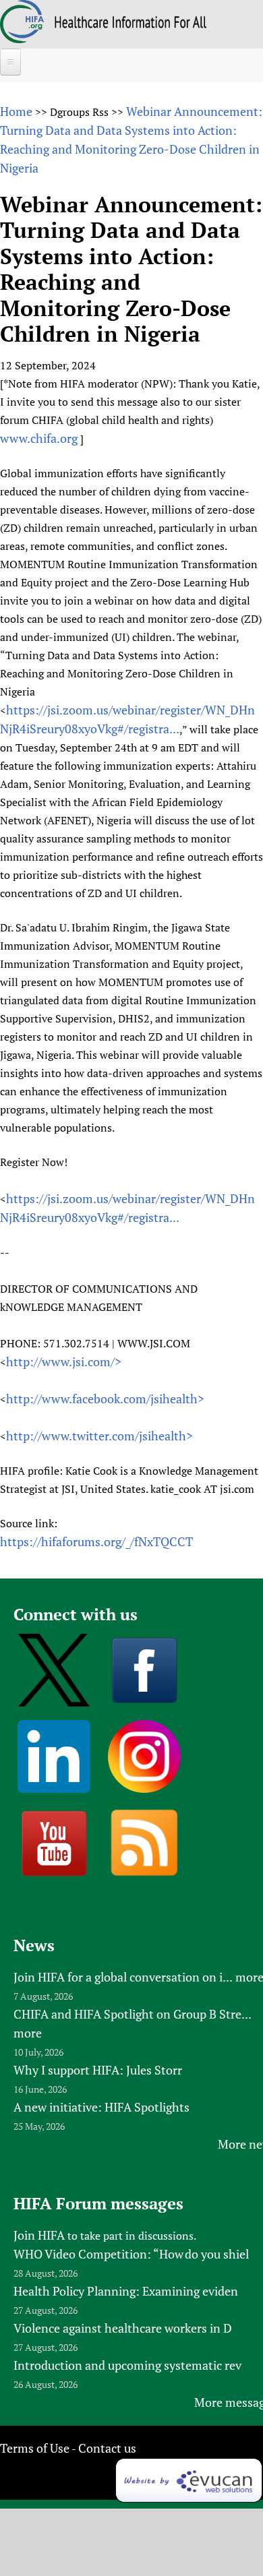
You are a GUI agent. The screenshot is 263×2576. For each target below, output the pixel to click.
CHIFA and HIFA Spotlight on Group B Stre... (133, 2014)
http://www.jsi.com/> (64, 1361)
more (28, 2033)
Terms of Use (35, 2448)
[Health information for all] (130, 24)
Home (16, 111)
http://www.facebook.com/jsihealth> (105, 1399)
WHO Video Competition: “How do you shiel (131, 2254)
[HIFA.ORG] (22, 38)
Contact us (107, 2448)
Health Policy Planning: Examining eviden (126, 2291)
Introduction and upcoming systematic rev (127, 2365)
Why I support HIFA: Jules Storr (98, 2070)
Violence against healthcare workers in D (123, 2328)
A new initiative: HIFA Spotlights (101, 2107)
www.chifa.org (39, 438)
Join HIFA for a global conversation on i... (123, 1977)
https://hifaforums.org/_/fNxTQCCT (96, 1541)
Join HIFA (39, 2235)
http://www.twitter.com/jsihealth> (99, 1436)
